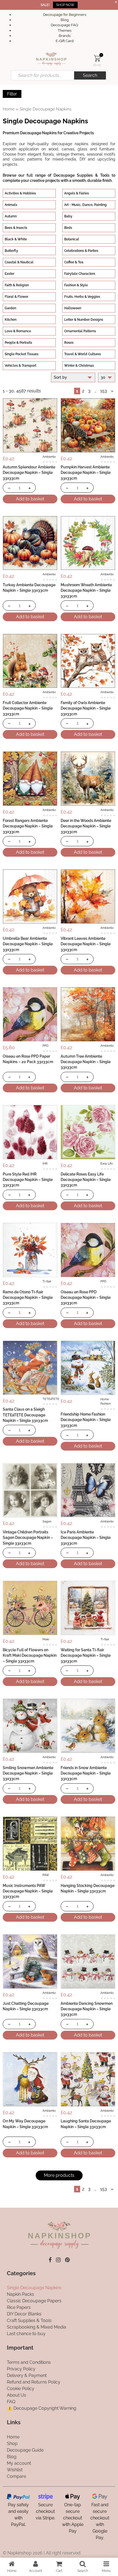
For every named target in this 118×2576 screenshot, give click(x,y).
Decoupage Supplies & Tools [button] (82, 175)
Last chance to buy (26, 2334)
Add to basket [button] (30, 499)
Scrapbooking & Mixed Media (36, 2327)
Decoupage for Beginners (65, 15)
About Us (16, 2395)
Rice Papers (19, 2307)
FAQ (11, 2402)
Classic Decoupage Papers (34, 2301)
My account (19, 2463)
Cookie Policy (21, 2389)
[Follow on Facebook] (50, 2260)
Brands (65, 36)
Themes (64, 30)
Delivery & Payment (27, 2375)
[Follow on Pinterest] (67, 2260)
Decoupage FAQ (64, 25)
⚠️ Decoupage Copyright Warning (42, 2408)
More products (59, 2175)
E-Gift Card (65, 41)
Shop (12, 2444)
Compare (16, 2476)
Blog (65, 20)
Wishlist (15, 2470)
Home (9, 109)
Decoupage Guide (25, 2450)
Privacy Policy (21, 2369)
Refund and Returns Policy (34, 2382)
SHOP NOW (65, 5)
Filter (12, 94)
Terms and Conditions (29, 2362)
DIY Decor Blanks (24, 2314)
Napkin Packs (20, 2294)
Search (90, 75)
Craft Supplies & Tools (29, 2320)
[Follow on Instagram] (58, 2260)
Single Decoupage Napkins (34, 2288)
